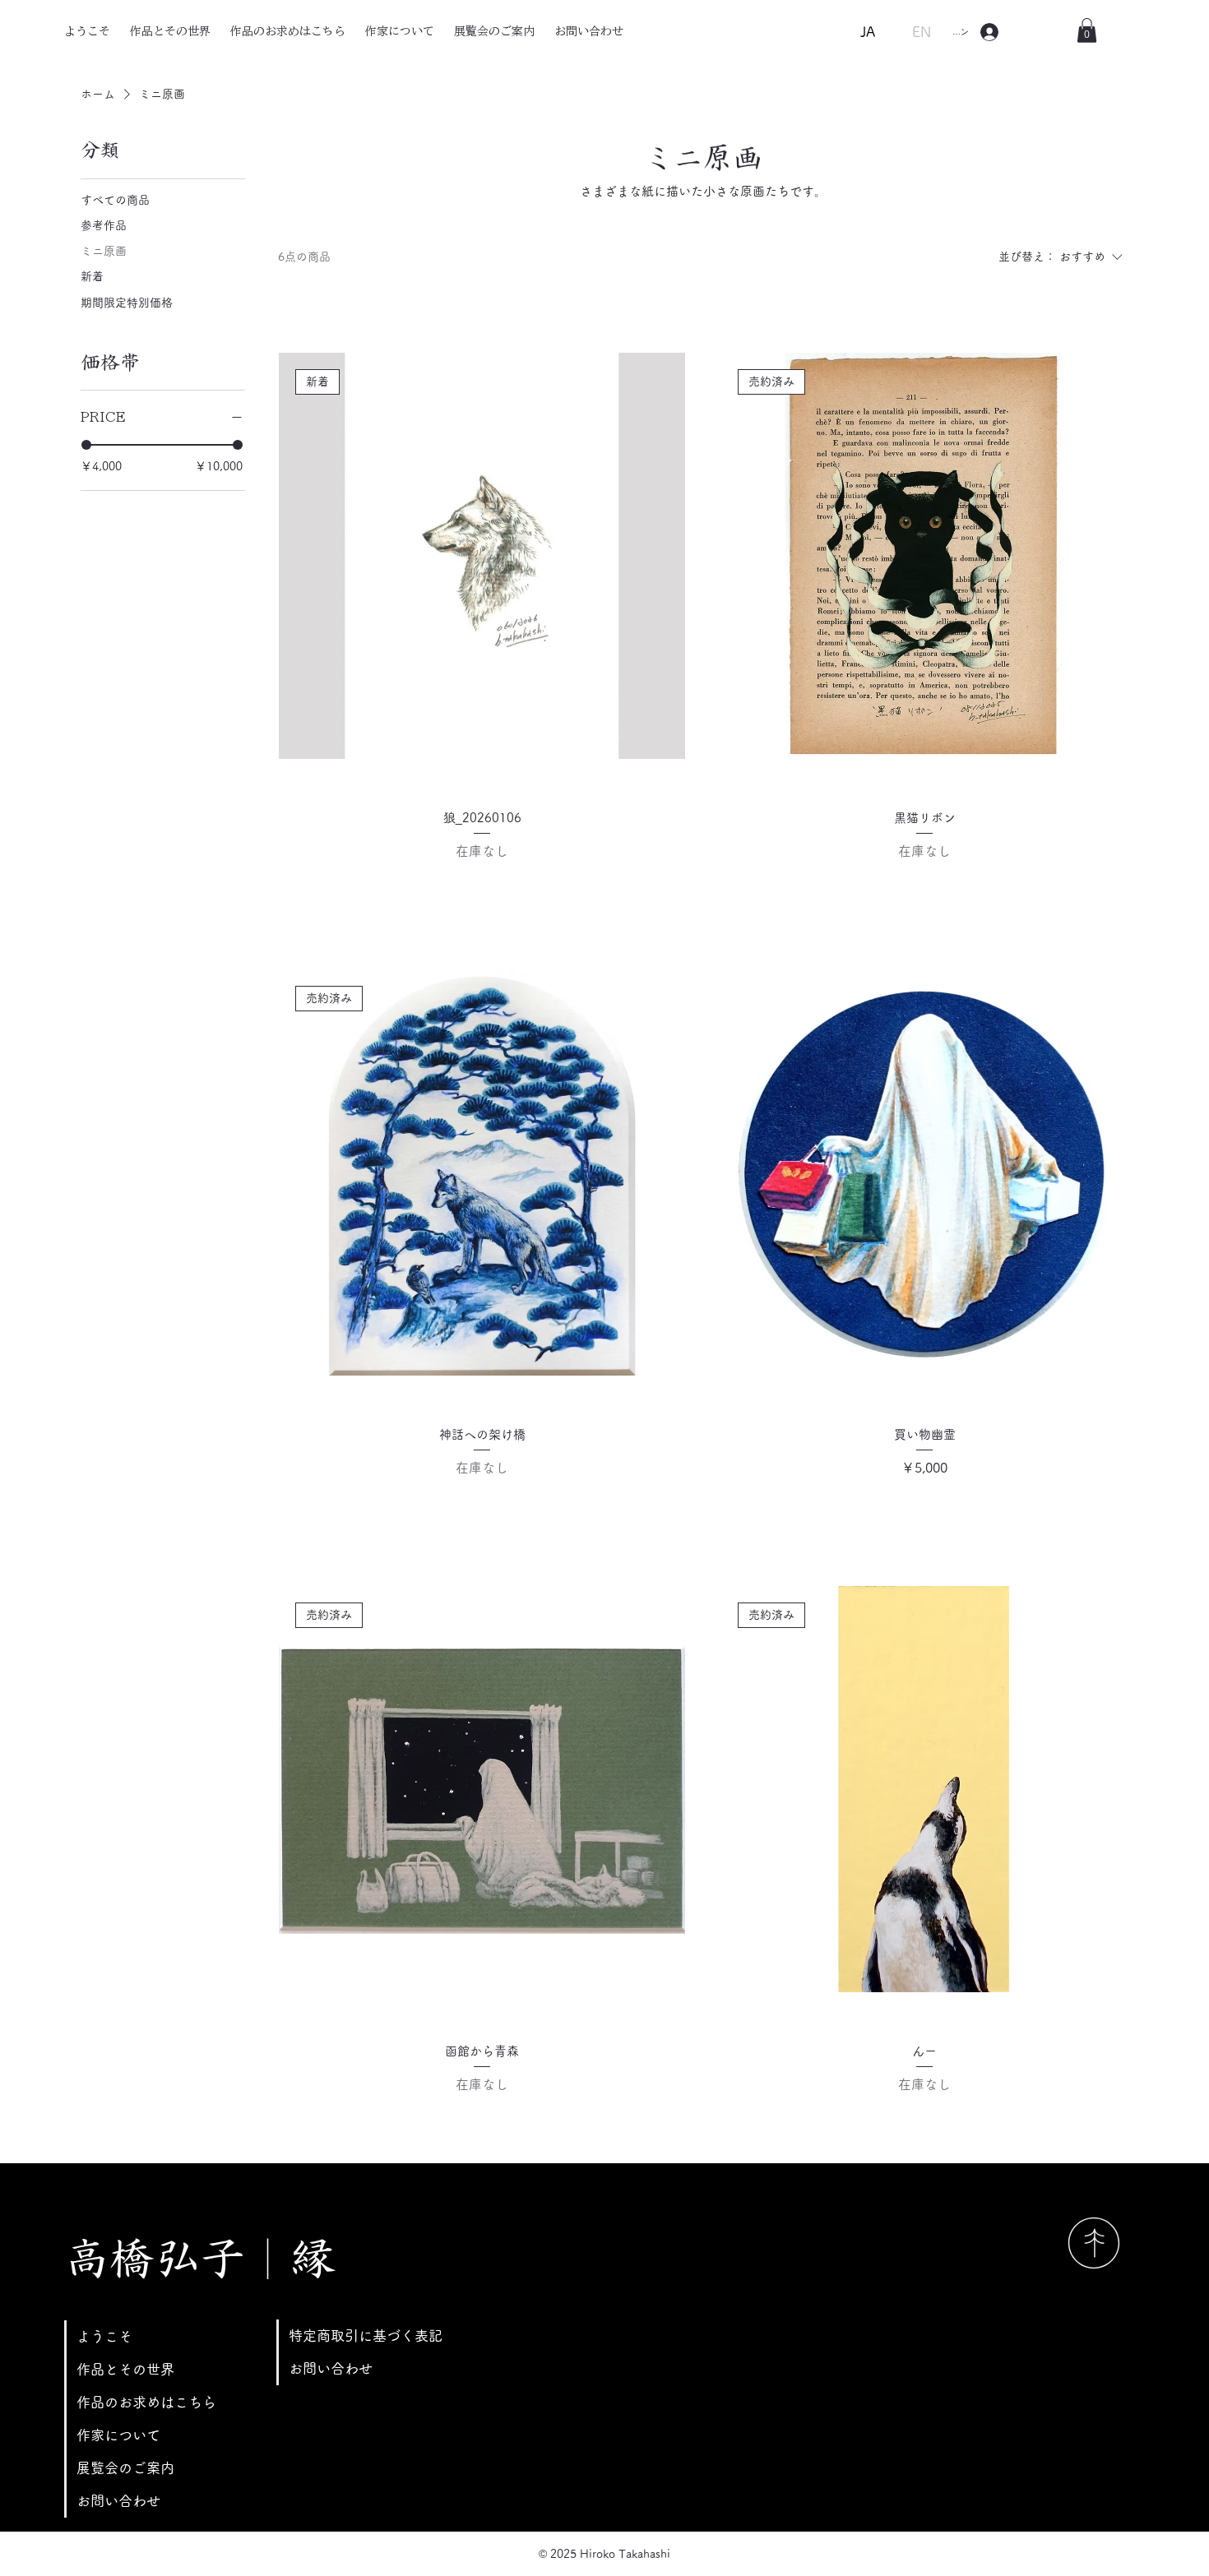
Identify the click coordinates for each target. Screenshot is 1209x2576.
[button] (1087, 30)
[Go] (1094, 2243)
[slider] (86, 445)
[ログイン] (989, 32)
